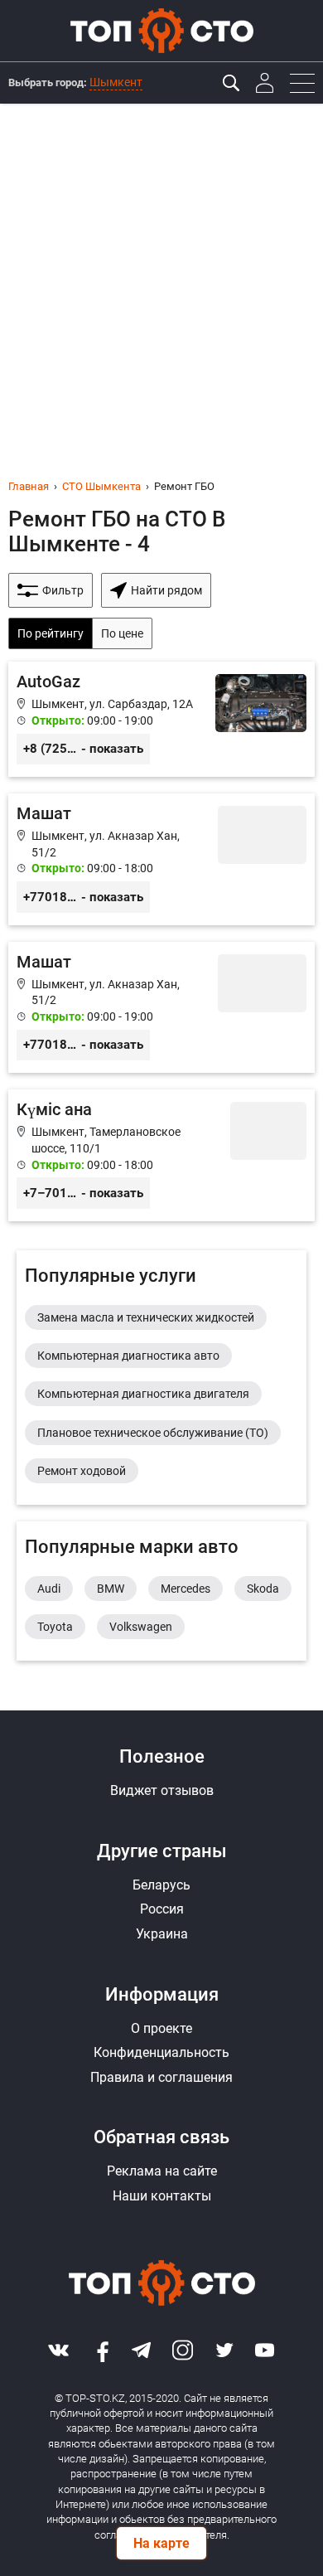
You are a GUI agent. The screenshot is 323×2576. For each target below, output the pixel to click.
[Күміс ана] (161, 1155)
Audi (49, 1589)
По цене (122, 633)
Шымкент (116, 82)
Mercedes (186, 1589)
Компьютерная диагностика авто (128, 1356)
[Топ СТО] (161, 31)
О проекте (161, 2028)
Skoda (263, 1589)
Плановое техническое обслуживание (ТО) (153, 1433)
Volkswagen (141, 1627)
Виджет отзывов (162, 1790)
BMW (111, 1589)
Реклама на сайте (162, 2171)
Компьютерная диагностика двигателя (143, 1394)
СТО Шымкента (101, 486)
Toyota (55, 1627)
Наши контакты (162, 2196)
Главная (29, 486)
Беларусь (161, 1885)
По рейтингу (51, 633)
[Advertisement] (161, 274)
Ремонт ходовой (82, 1471)
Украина (162, 1934)
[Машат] (161, 859)
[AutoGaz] (161, 719)
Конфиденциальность (161, 2052)
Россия (162, 1909)
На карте (161, 2543)
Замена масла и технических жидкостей (146, 1317)
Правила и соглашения (161, 2077)
